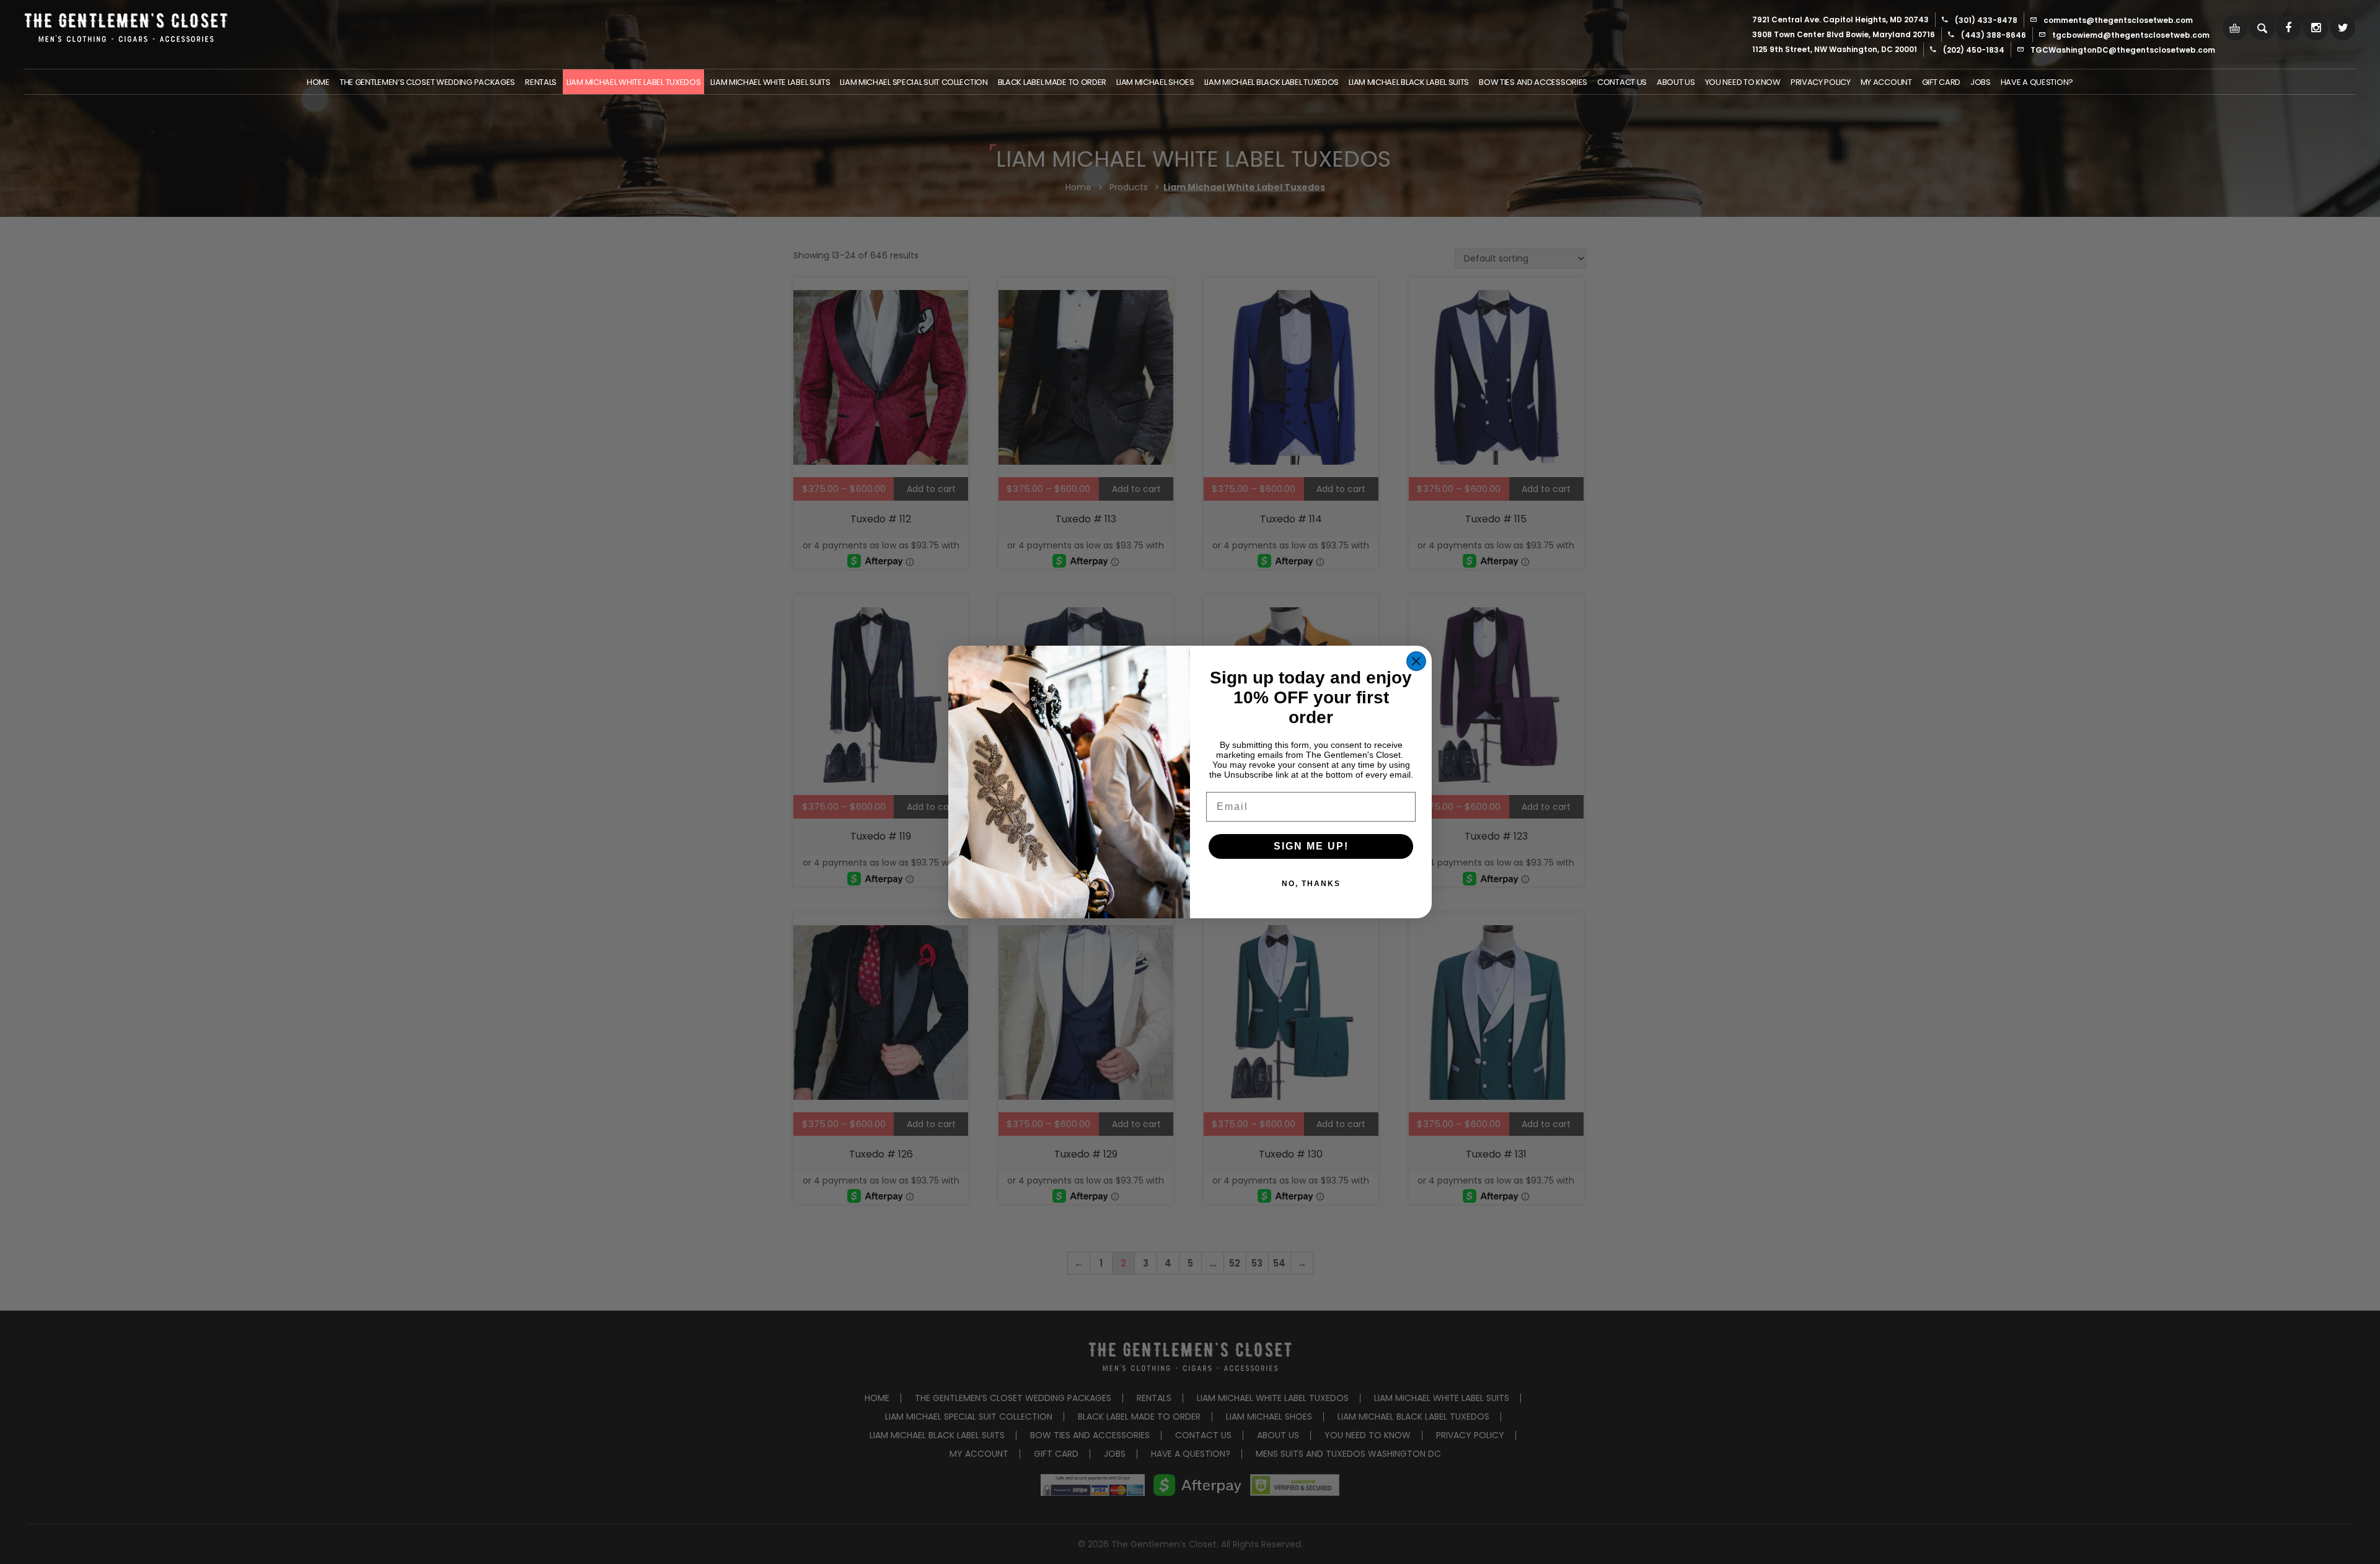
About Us (1676, 82)
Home (318, 82)
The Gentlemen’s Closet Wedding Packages (427, 82)
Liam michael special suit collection (914, 82)
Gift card (1941, 82)
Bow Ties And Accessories (1533, 82)
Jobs (1981, 82)
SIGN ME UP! (1311, 846)
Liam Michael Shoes (1155, 82)
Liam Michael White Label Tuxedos (633, 82)
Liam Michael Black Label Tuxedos (1272, 82)
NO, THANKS (1311, 884)
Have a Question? (2037, 82)
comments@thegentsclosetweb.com (2118, 20)
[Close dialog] (1416, 661)
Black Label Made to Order (1052, 82)
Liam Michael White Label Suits (770, 82)
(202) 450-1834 (1974, 50)
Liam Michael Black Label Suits (1409, 82)
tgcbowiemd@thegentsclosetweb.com (2131, 35)
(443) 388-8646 (1994, 35)
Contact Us (1622, 82)
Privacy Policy (1821, 82)
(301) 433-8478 (1986, 20)
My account (1886, 82)
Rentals (541, 82)
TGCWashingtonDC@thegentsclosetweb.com (2123, 50)
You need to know (1743, 82)
